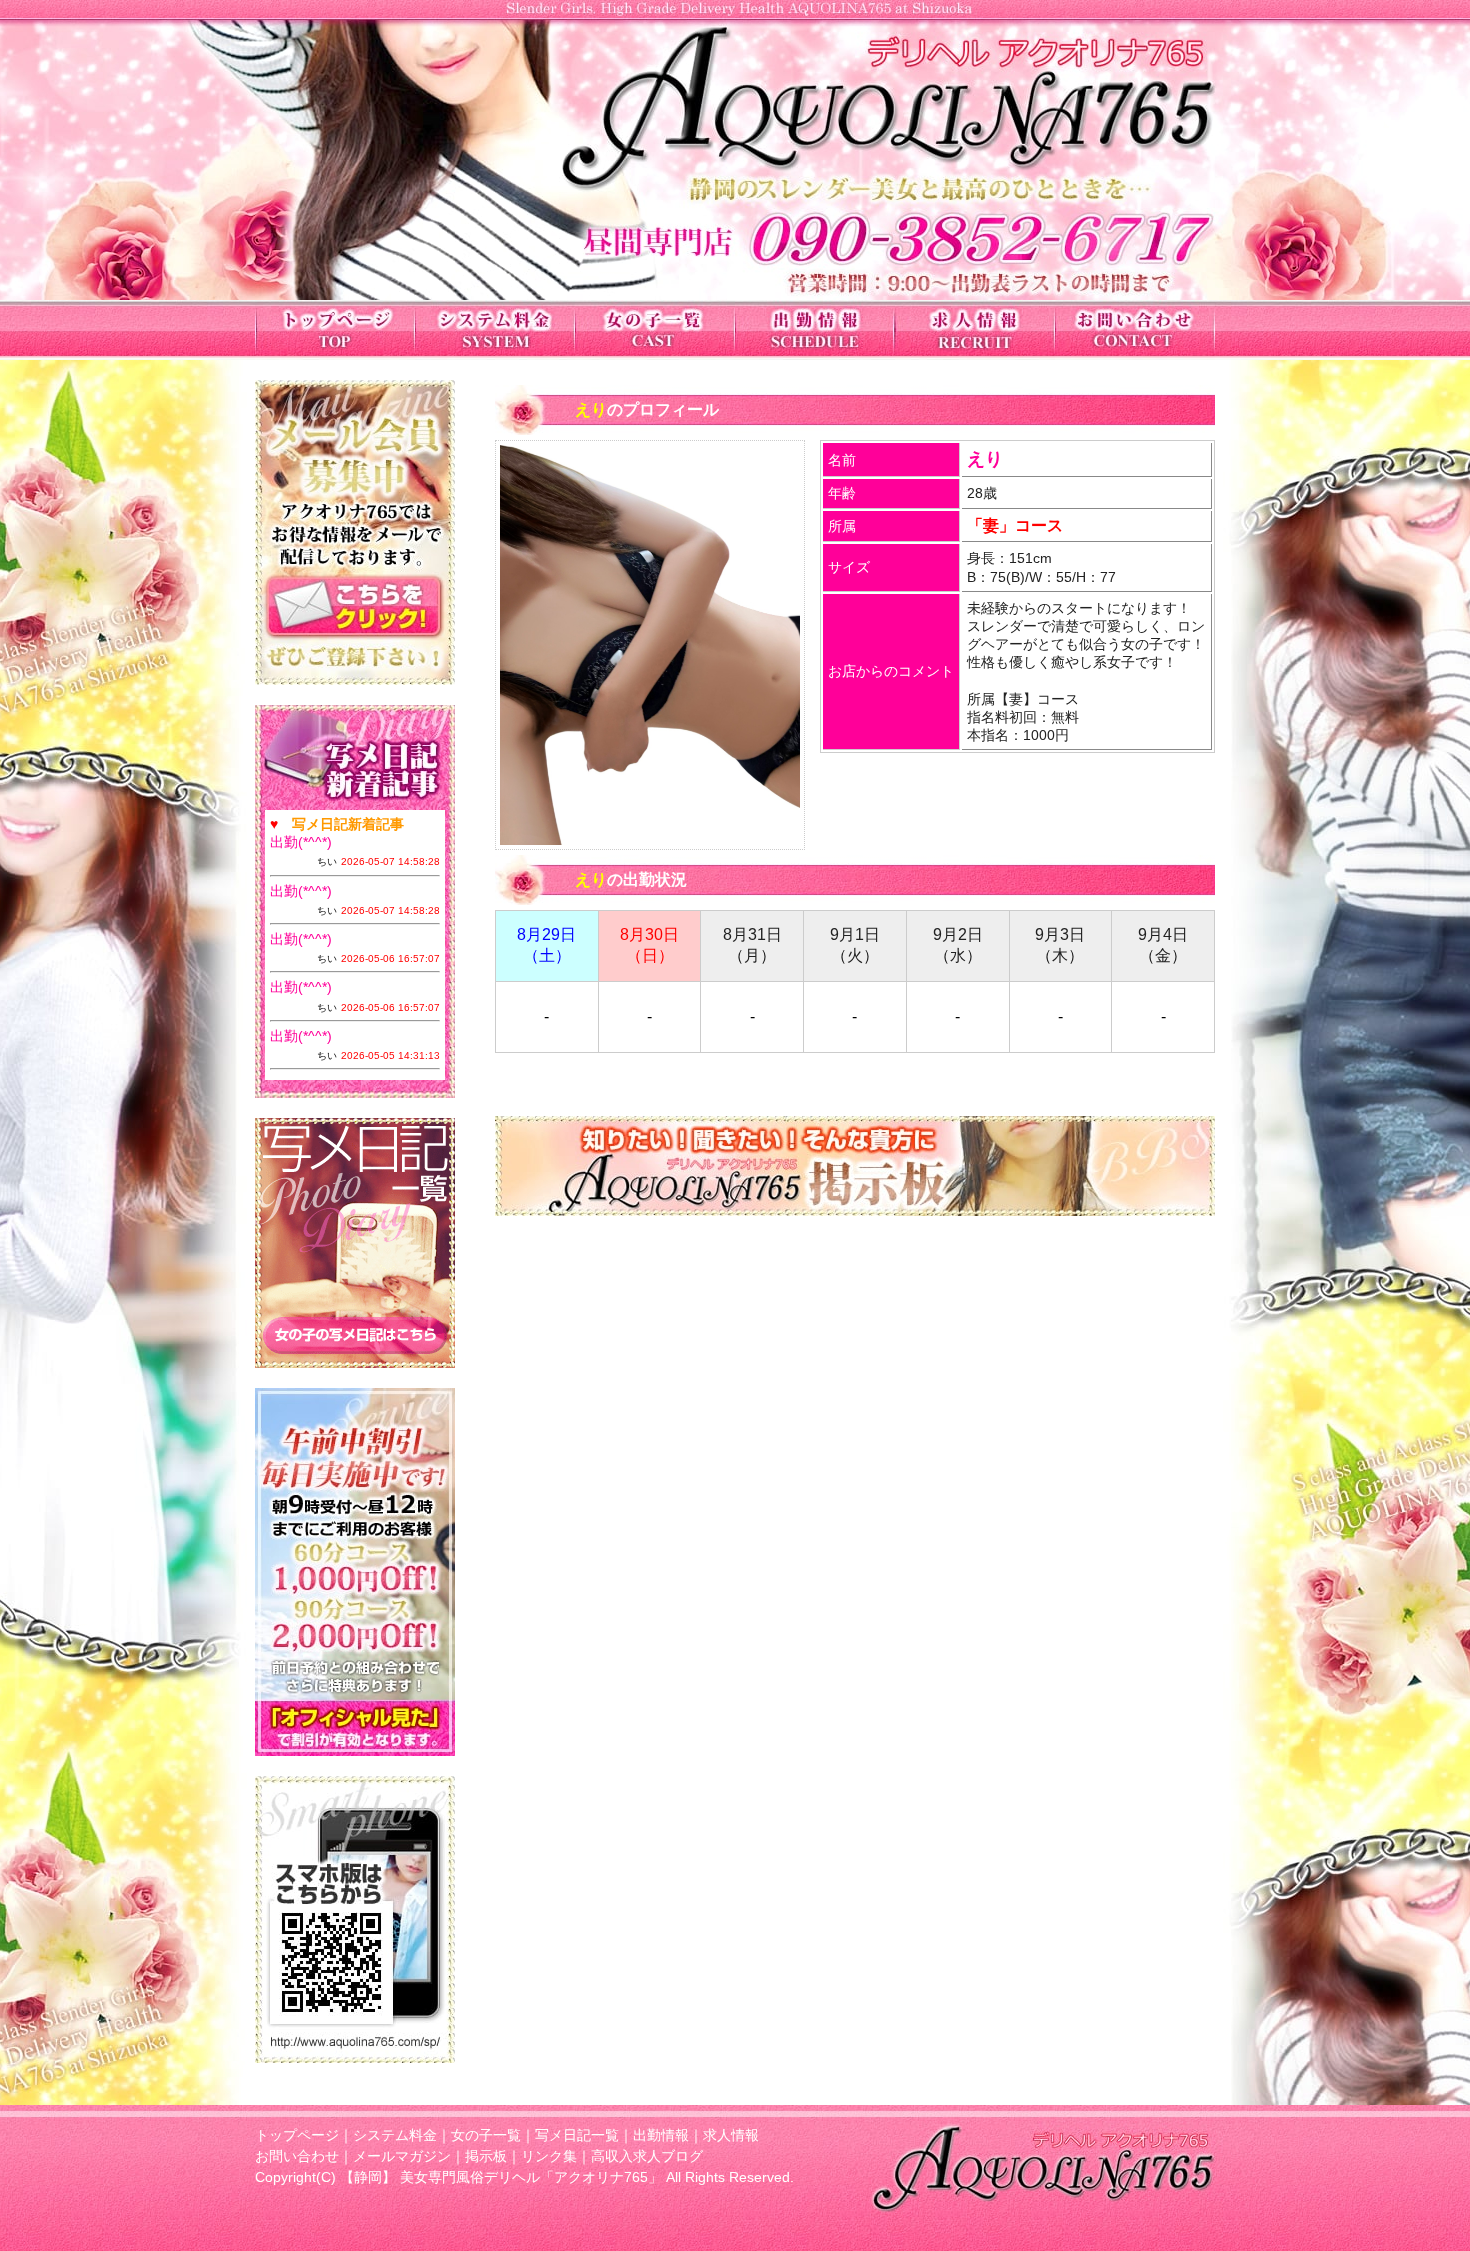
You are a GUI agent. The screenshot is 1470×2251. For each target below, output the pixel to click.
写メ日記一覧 (577, 2135)
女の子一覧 (486, 2135)
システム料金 (395, 2135)
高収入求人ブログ (647, 2156)
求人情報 (731, 2135)
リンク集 (549, 2156)
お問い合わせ (297, 2156)
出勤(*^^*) (301, 842)
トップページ (297, 2135)
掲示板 (486, 2156)
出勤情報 (661, 2135)
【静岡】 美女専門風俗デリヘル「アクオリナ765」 (501, 2177)
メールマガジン (402, 2156)
